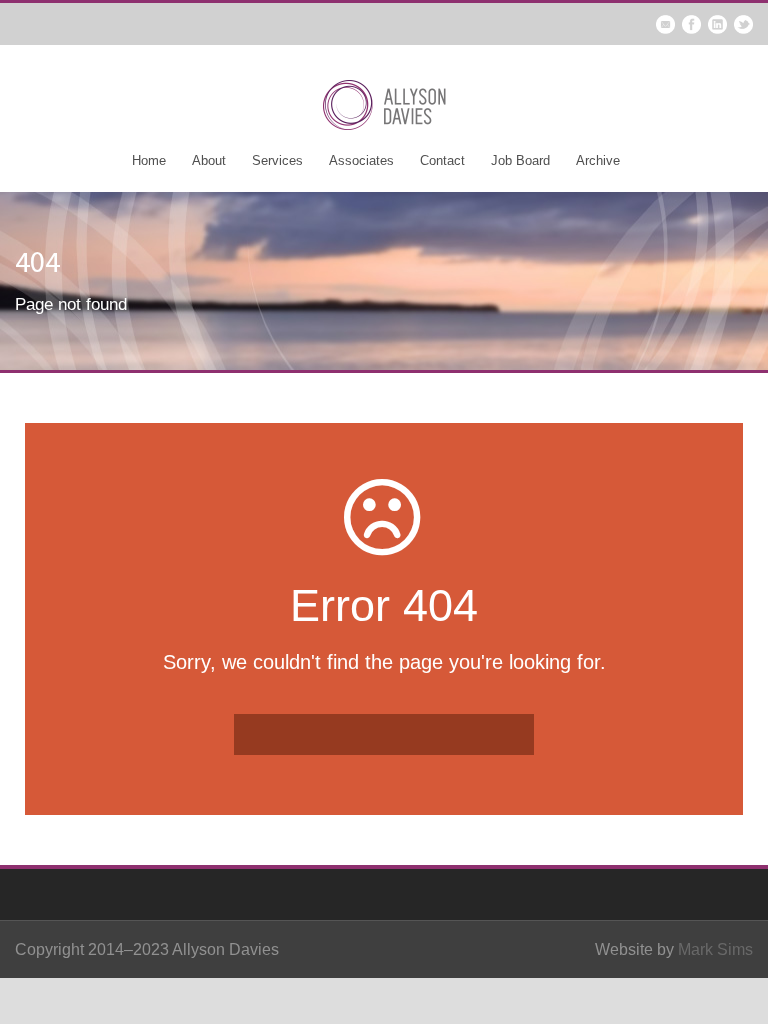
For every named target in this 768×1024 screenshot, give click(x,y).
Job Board (520, 160)
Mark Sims (715, 949)
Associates (361, 160)
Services (277, 160)
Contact (442, 160)
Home (149, 160)
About (209, 160)
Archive (598, 160)
